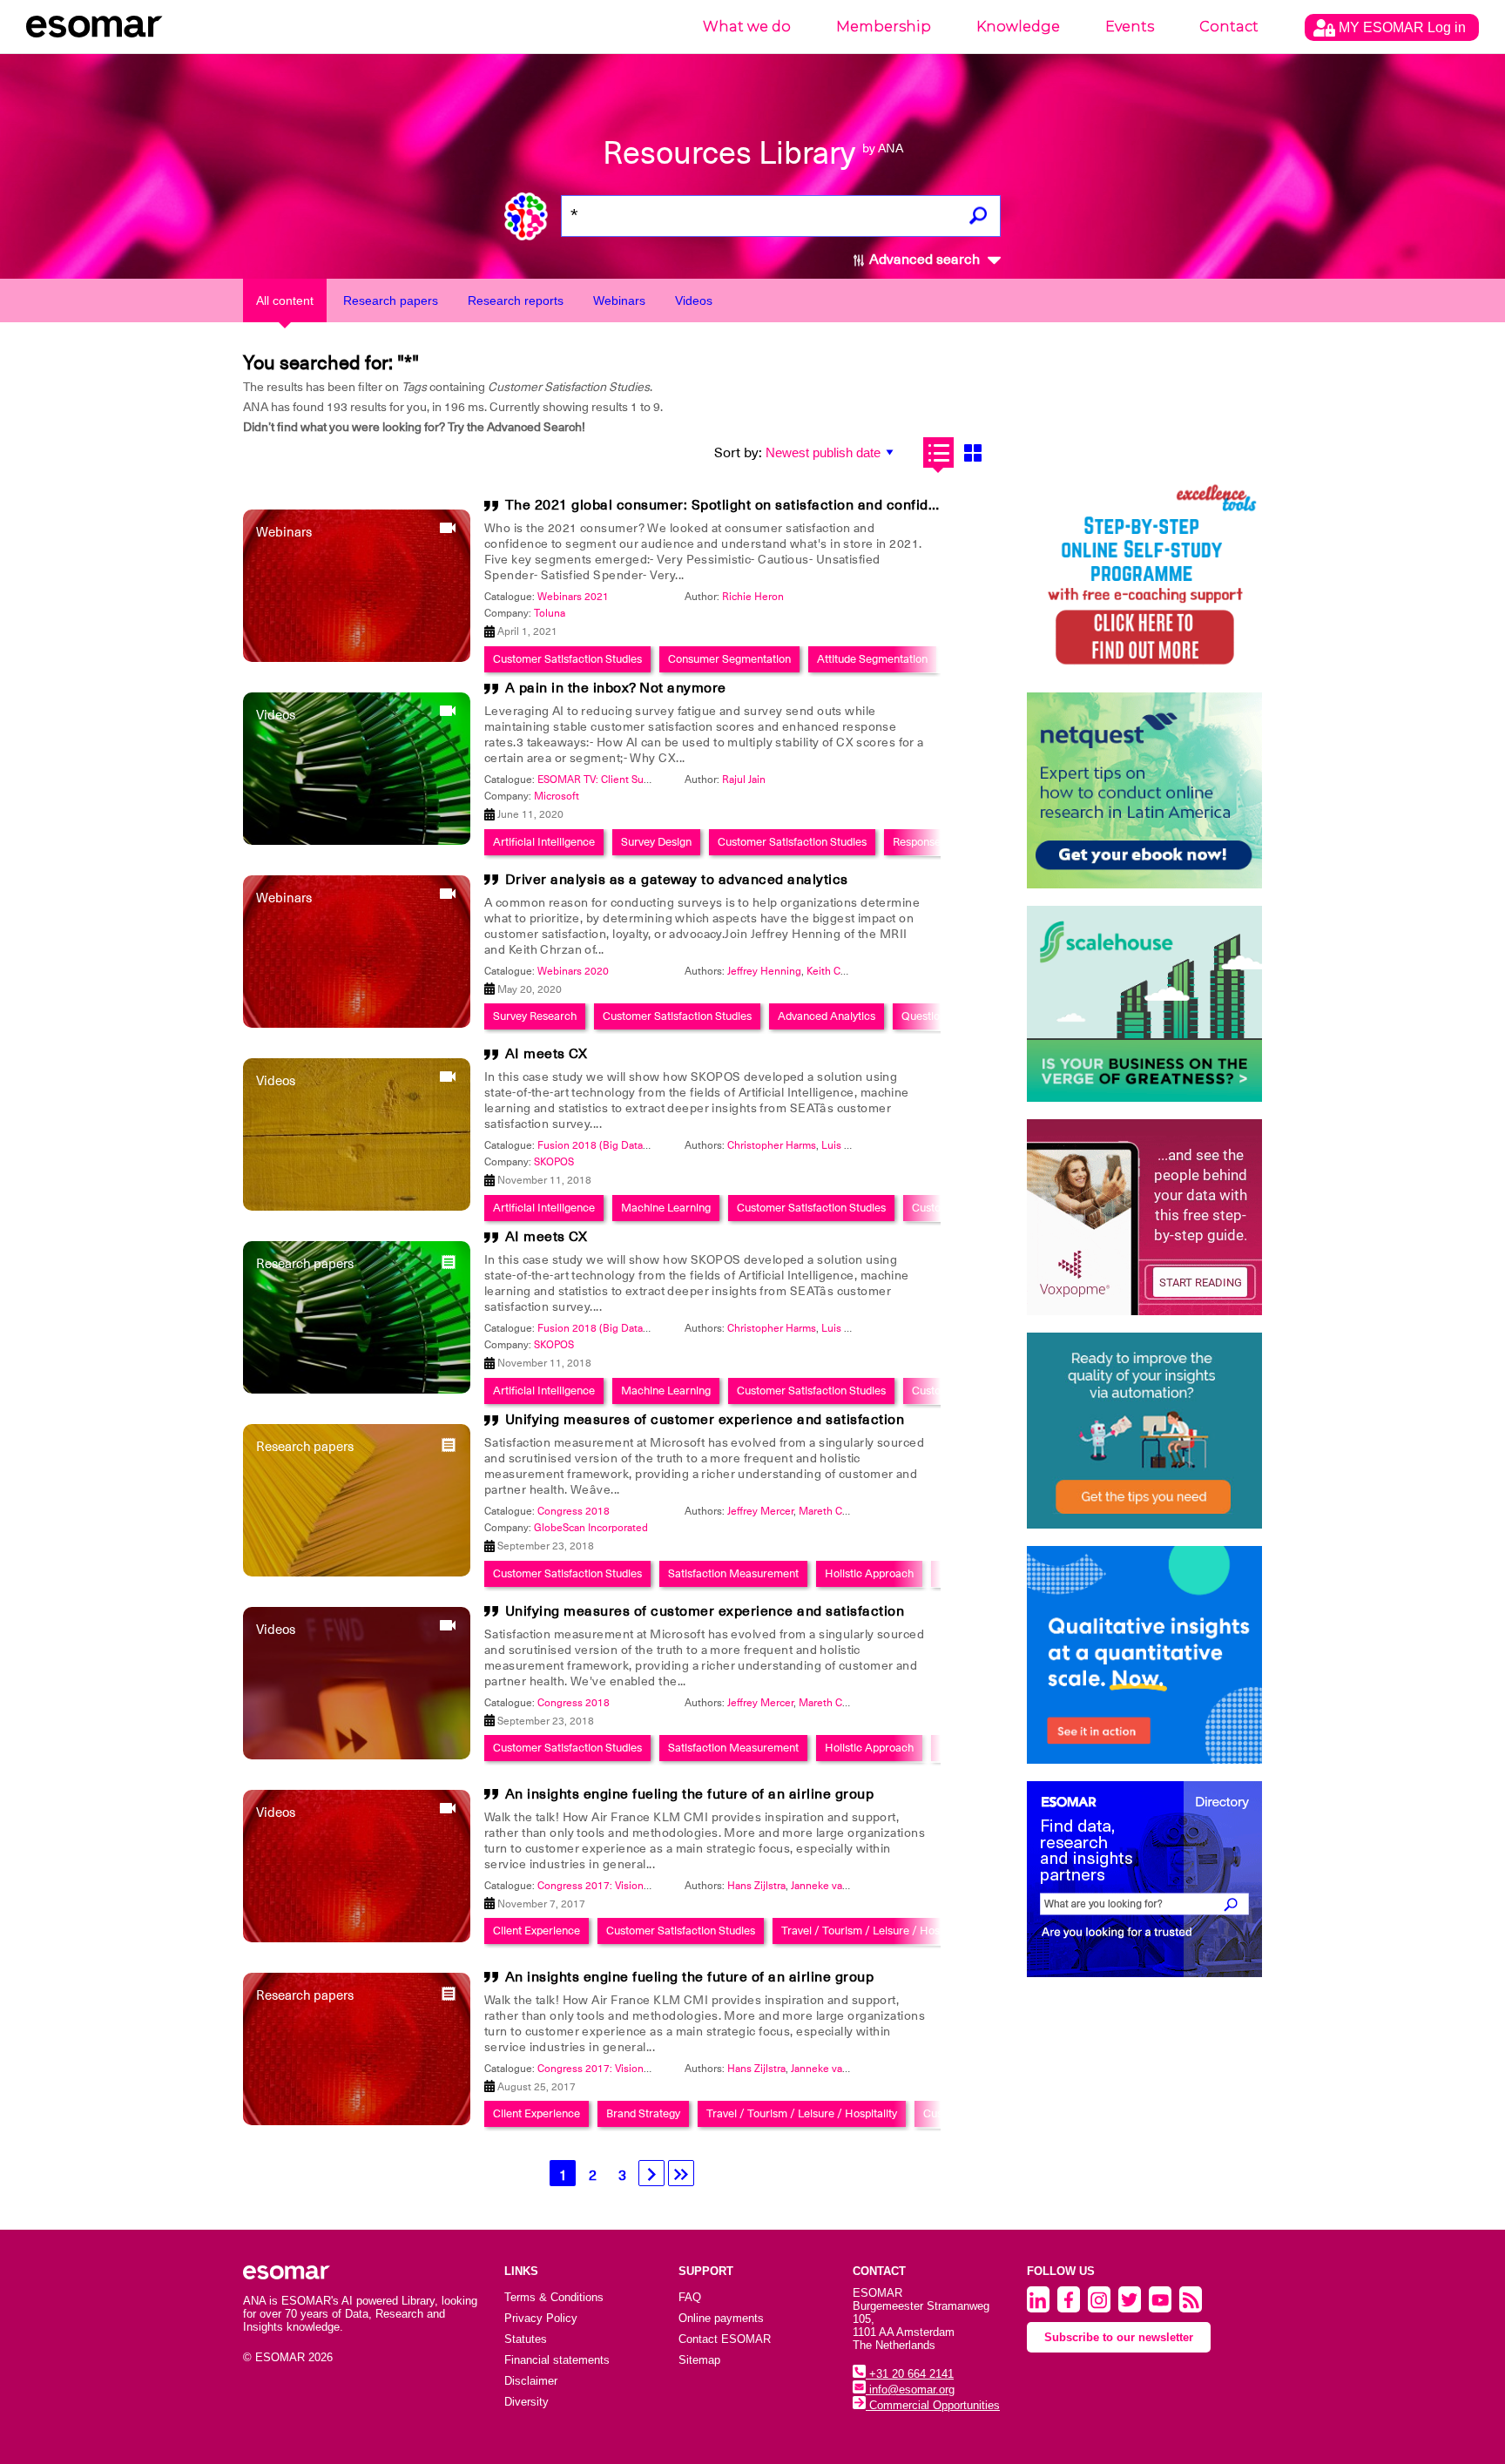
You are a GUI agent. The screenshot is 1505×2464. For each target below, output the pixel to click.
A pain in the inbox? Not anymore (616, 688)
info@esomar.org (910, 2390)
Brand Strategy (643, 2113)
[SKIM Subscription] (1144, 1431)
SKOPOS (554, 1162)
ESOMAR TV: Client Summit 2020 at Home (637, 780)
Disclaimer (531, 2381)
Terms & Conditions (554, 2297)
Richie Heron (753, 597)
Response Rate (929, 842)
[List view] (938, 452)
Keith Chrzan (837, 971)
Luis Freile (846, 1145)
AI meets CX (547, 1054)
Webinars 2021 (573, 597)
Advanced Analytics (827, 1016)
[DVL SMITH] (1144, 577)
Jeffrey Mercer (760, 1511)
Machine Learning (666, 1208)
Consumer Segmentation (729, 659)
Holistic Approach (869, 1573)
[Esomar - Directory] (1144, 1879)
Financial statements (557, 2360)
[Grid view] (972, 452)
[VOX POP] (1144, 1217)
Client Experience (537, 1931)
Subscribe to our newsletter (1119, 2337)
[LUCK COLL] (1144, 1004)
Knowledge (1018, 27)
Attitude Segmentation (872, 659)
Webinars (619, 300)
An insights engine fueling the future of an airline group (690, 1794)
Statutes (526, 2339)
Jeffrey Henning (764, 971)
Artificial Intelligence (544, 842)
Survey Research (535, 1016)
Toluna (550, 613)
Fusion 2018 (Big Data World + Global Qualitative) (655, 1145)
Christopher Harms (772, 1145)
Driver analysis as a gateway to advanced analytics (677, 880)
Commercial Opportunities (933, 2405)
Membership (884, 27)
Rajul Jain (744, 780)
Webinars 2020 (573, 971)
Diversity (526, 2402)
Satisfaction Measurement (733, 1573)
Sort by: (738, 453)
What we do (747, 27)
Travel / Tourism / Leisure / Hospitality (877, 1931)
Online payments (721, 2318)
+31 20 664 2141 (910, 2374)
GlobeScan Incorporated (591, 1528)
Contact (1229, 27)
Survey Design (656, 842)
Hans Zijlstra (756, 1886)
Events (1130, 27)
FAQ (690, 2297)
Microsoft (557, 796)
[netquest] (1144, 790)
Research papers (391, 300)
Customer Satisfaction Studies (567, 659)
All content (285, 300)
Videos (694, 300)
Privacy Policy (541, 2318)
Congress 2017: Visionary (597, 1886)
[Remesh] (1144, 1655)
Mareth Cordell (834, 1511)
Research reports (516, 300)
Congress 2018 (574, 1511)
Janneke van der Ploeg (844, 1886)
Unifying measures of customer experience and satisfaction (705, 1420)
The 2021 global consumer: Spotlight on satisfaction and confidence (733, 505)
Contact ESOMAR (725, 2339)
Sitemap (699, 2360)
